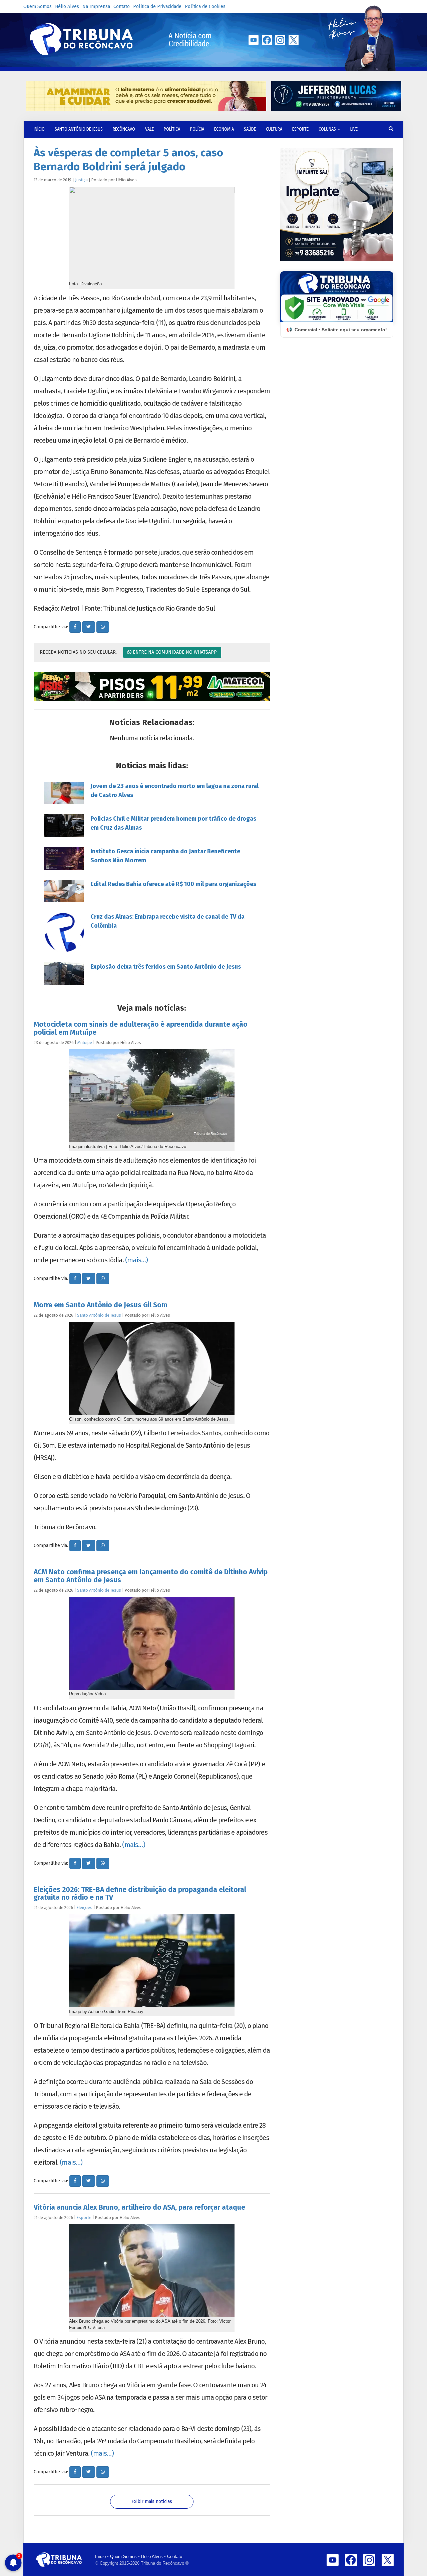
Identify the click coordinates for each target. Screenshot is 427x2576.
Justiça (81, 180)
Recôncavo (124, 129)
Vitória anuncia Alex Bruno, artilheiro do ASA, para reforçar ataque (139, 2207)
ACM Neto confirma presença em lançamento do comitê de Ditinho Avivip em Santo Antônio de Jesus (151, 1576)
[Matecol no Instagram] (152, 687)
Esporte (300, 129)
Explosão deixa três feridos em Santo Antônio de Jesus (166, 967)
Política (172, 129)
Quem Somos (38, 6)
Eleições (85, 1907)
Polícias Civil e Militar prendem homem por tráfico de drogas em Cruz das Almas (173, 823)
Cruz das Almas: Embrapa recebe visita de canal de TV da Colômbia (167, 921)
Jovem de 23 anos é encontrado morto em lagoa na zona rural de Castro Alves (174, 790)
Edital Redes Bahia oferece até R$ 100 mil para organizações (173, 884)
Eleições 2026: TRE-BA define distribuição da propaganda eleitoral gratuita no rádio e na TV (140, 1893)
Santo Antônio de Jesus (79, 129)
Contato (122, 6)
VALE (149, 129)
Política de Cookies (205, 6)
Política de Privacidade (157, 6)
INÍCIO (39, 129)
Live (354, 129)
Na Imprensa (96, 6)
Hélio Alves (67, 6)
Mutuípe (85, 1042)
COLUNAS (328, 129)
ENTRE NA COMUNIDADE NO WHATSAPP (174, 652)
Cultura (274, 129)
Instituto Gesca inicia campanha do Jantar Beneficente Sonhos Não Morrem (165, 856)
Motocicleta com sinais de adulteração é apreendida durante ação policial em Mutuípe (141, 1028)
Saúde (250, 129)
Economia (224, 129)
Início (100, 2556)
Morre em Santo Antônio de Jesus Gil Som (101, 1305)
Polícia (197, 129)
